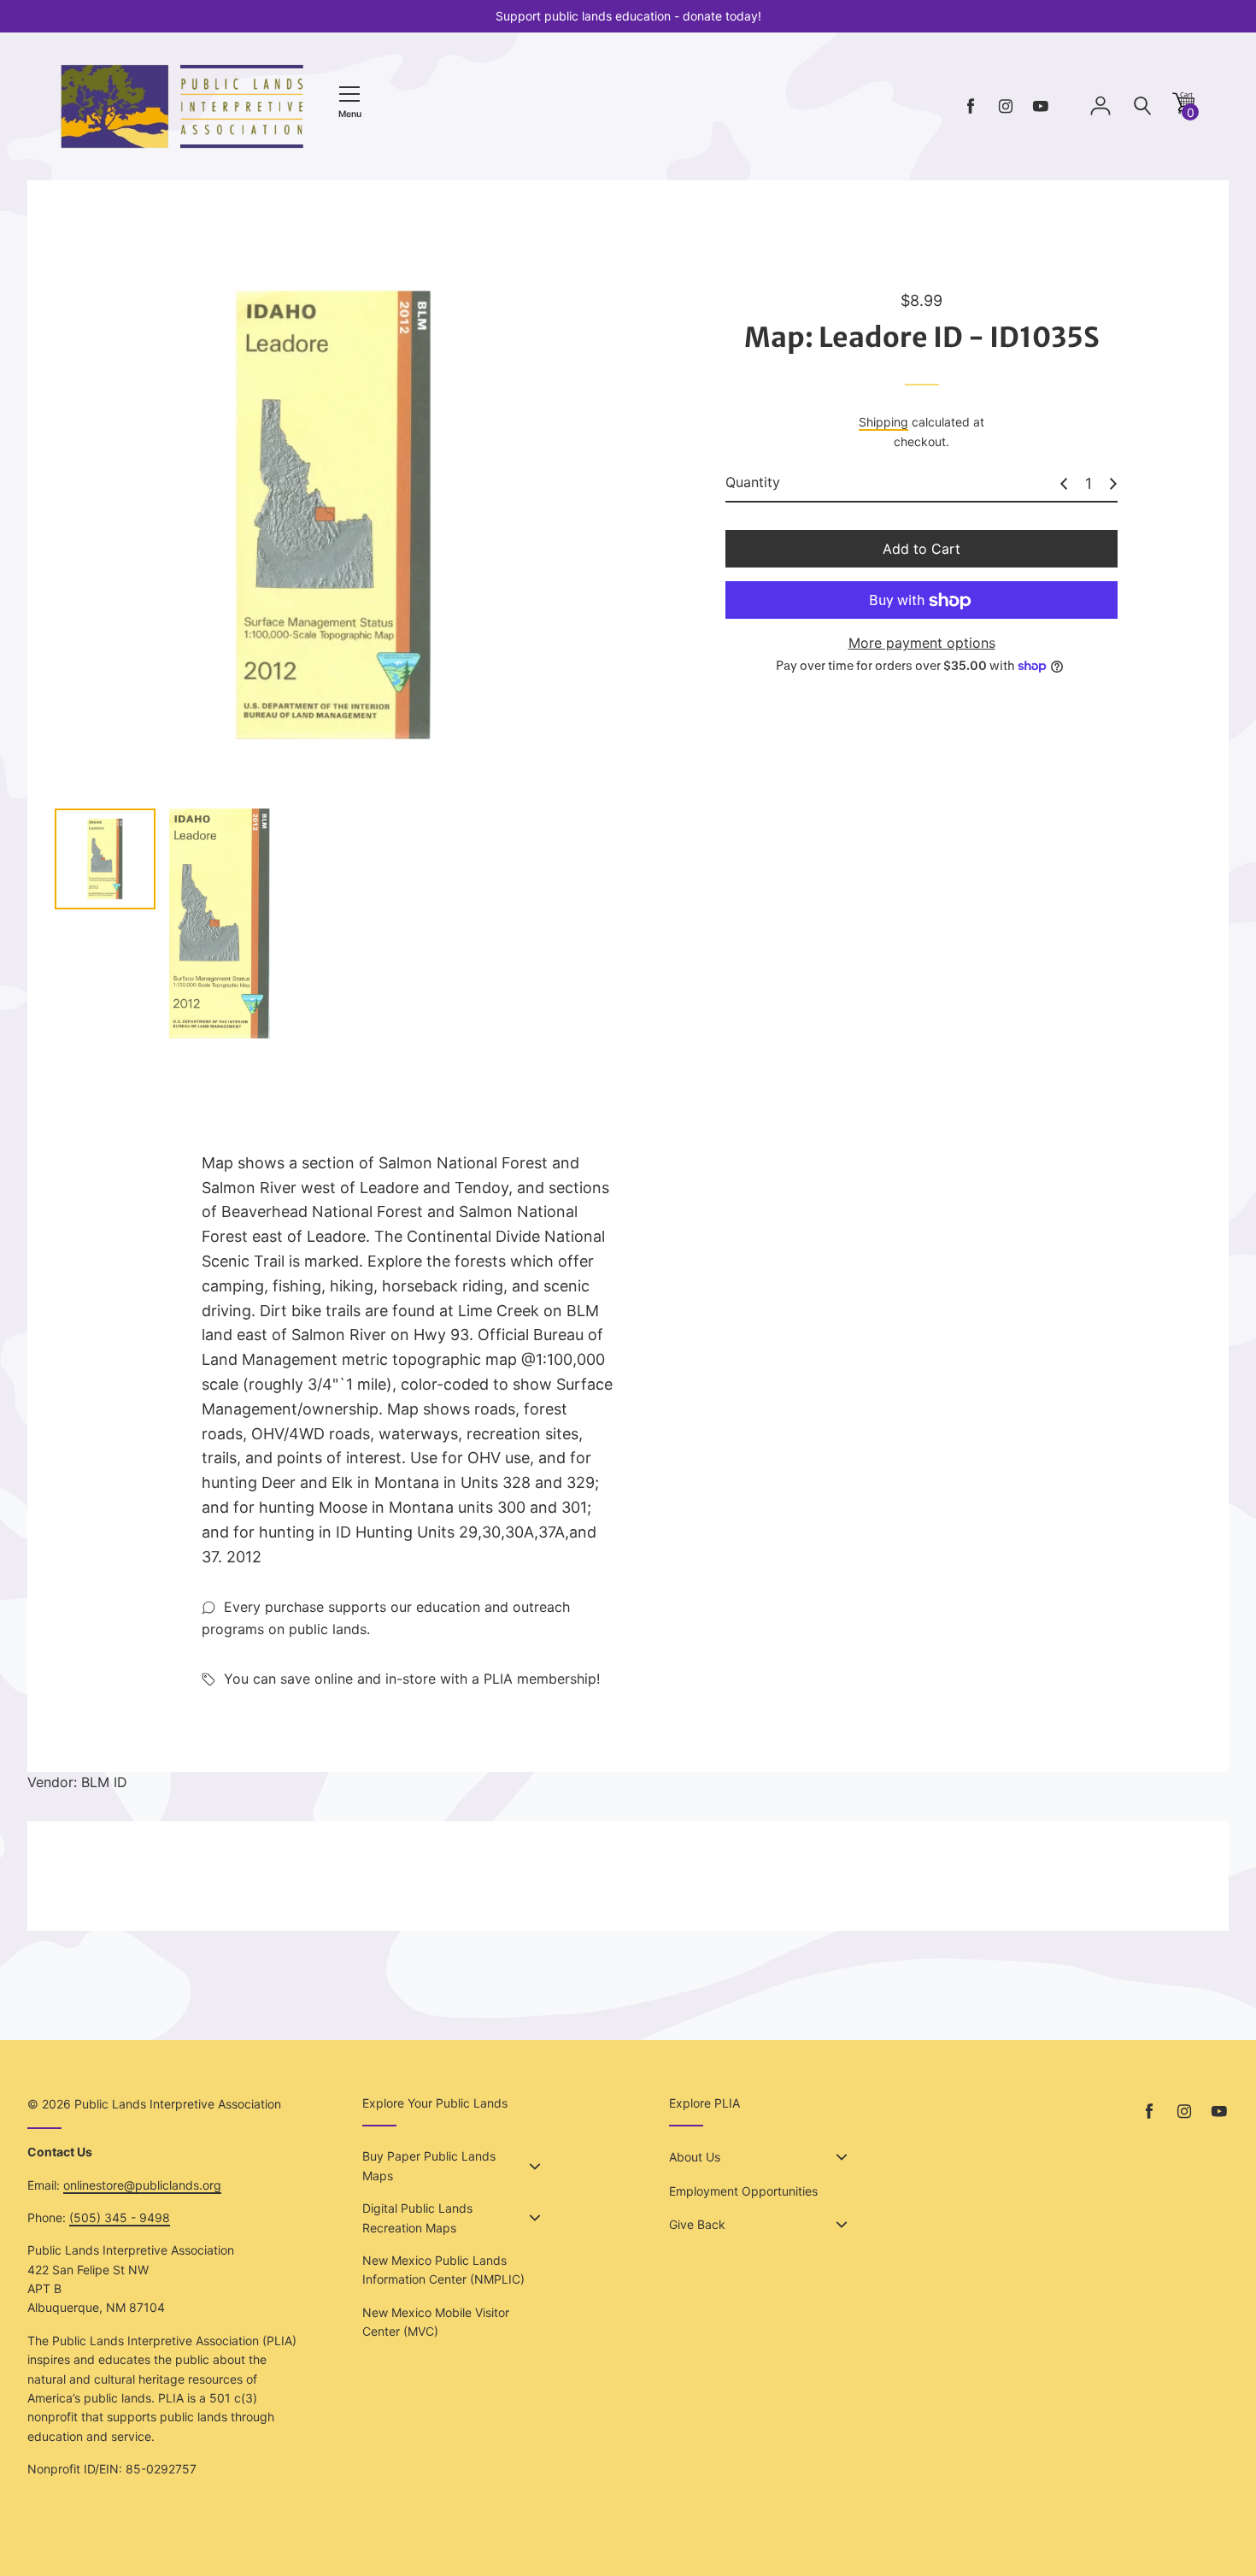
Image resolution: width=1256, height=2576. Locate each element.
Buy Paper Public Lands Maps (429, 2165)
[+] (1113, 484)
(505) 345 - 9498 (120, 2217)
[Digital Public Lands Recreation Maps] (535, 2218)
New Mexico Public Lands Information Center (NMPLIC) (443, 2270)
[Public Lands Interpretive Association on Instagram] (1006, 106)
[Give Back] (842, 2225)
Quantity (753, 483)
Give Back (697, 2224)
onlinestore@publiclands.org (142, 2185)
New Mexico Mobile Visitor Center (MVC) (436, 2322)
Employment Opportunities (743, 2191)
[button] (1183, 109)
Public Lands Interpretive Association (178, 2104)
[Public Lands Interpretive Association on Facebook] (971, 106)
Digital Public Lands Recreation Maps (417, 2217)
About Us (695, 2157)
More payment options (922, 644)
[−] (1064, 484)
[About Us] (842, 2157)
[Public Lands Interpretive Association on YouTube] (1041, 106)
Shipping (883, 423)
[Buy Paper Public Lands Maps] (535, 2167)
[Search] (1142, 106)
